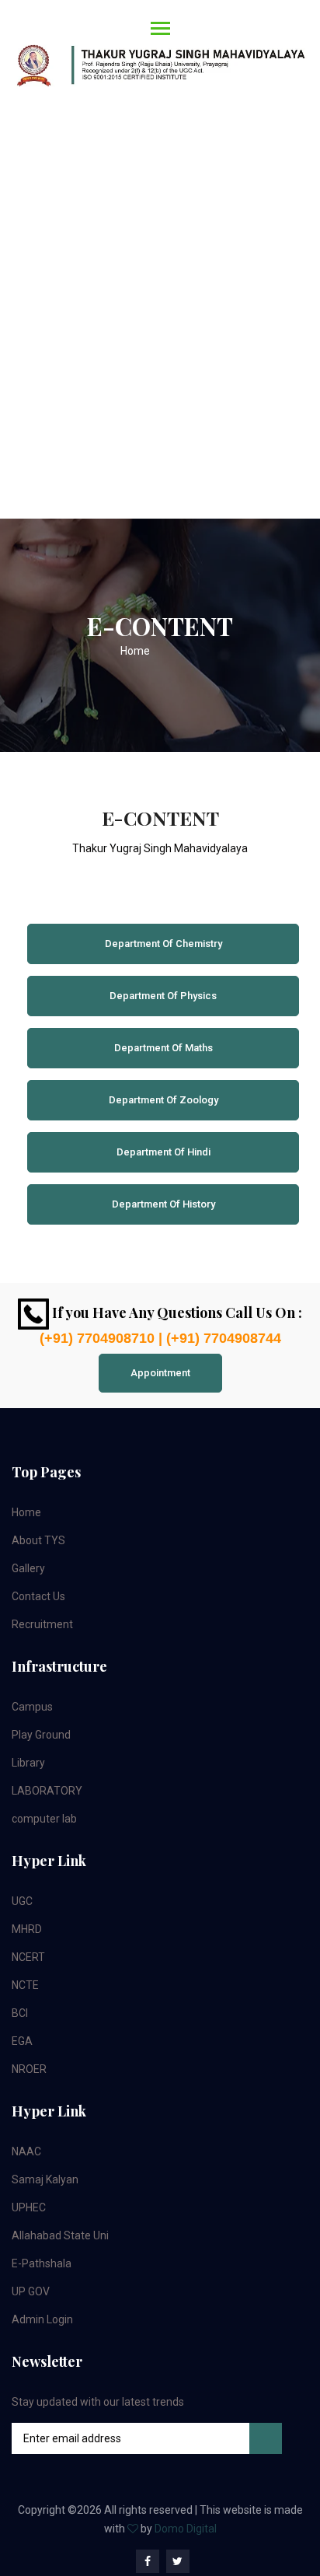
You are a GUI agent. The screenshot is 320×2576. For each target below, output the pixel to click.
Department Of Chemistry (163, 944)
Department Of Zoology (163, 1100)
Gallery (28, 1568)
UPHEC (29, 2207)
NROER (29, 2069)
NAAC (26, 2151)
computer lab (44, 1819)
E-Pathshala (42, 2263)
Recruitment (42, 1624)
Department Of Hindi (163, 1152)
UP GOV (31, 2291)
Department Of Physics (163, 996)
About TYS (38, 1540)
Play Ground (41, 1735)
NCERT (28, 1957)
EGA (22, 2041)
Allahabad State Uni (60, 2235)
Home (135, 651)
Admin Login (42, 2319)
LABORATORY (47, 1791)
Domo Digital (186, 2529)
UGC (22, 1901)
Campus (32, 1707)
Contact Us (38, 1596)
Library (28, 1763)
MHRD (27, 1929)
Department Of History (163, 1204)
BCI (20, 2013)
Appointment (160, 1373)
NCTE (25, 1985)
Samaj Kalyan (45, 2179)
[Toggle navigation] (156, 57)
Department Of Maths (163, 1048)
